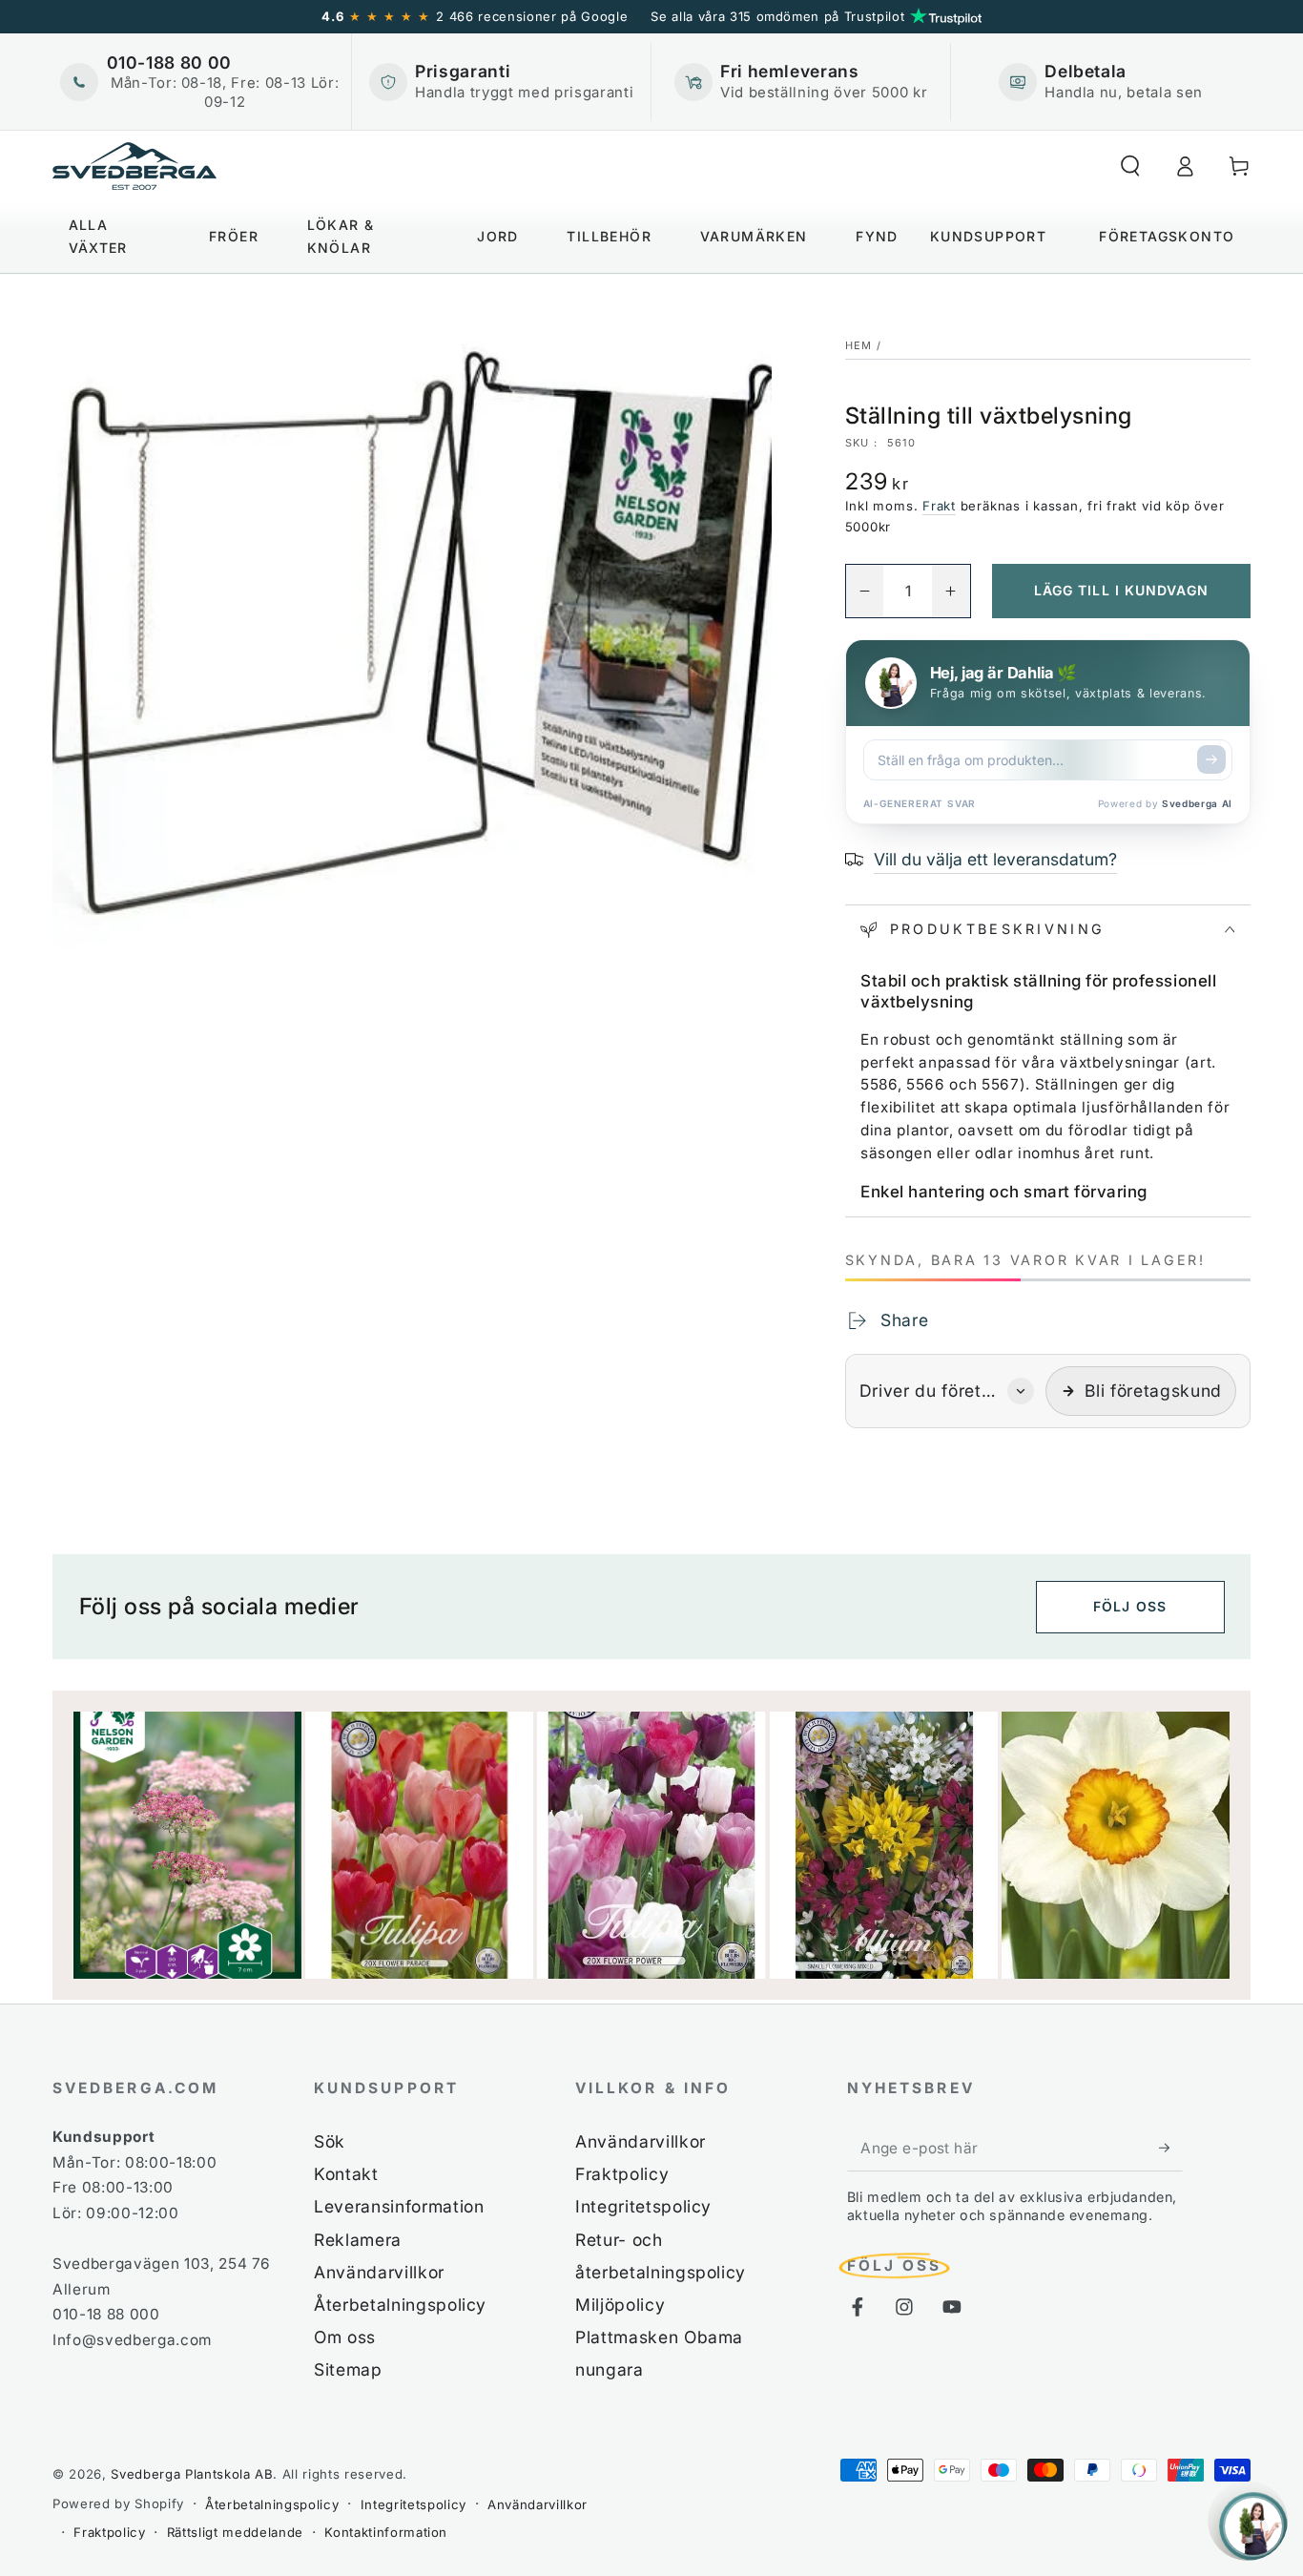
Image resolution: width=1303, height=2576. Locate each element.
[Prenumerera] (1171, 2148)
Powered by (1165, 803)
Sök (330, 2141)
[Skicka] (1211, 759)
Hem (859, 345)
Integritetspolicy (643, 2206)
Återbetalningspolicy (400, 2305)
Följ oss (1130, 1606)
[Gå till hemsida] (134, 166)
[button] (1130, 166)
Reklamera (358, 2240)
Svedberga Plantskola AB (192, 2474)
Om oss (345, 2337)
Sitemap (348, 2369)
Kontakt (346, 2174)
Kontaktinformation (386, 2532)
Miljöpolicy (620, 2305)
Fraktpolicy (622, 2174)
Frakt (939, 506)
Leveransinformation (399, 2206)
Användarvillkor (379, 2272)
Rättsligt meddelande (235, 2532)
